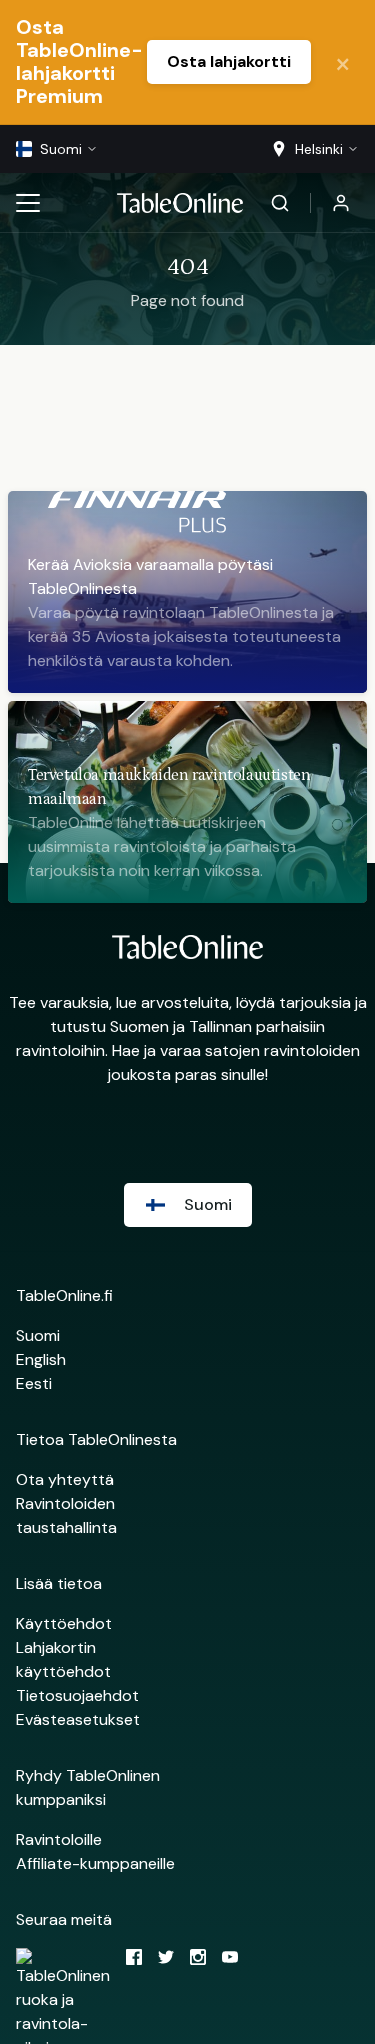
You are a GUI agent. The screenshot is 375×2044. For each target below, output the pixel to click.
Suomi (38, 1335)
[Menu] (28, 203)
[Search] (280, 203)
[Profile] (341, 203)
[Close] (343, 62)
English (41, 1359)
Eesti (34, 1383)
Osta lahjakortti (229, 61)
